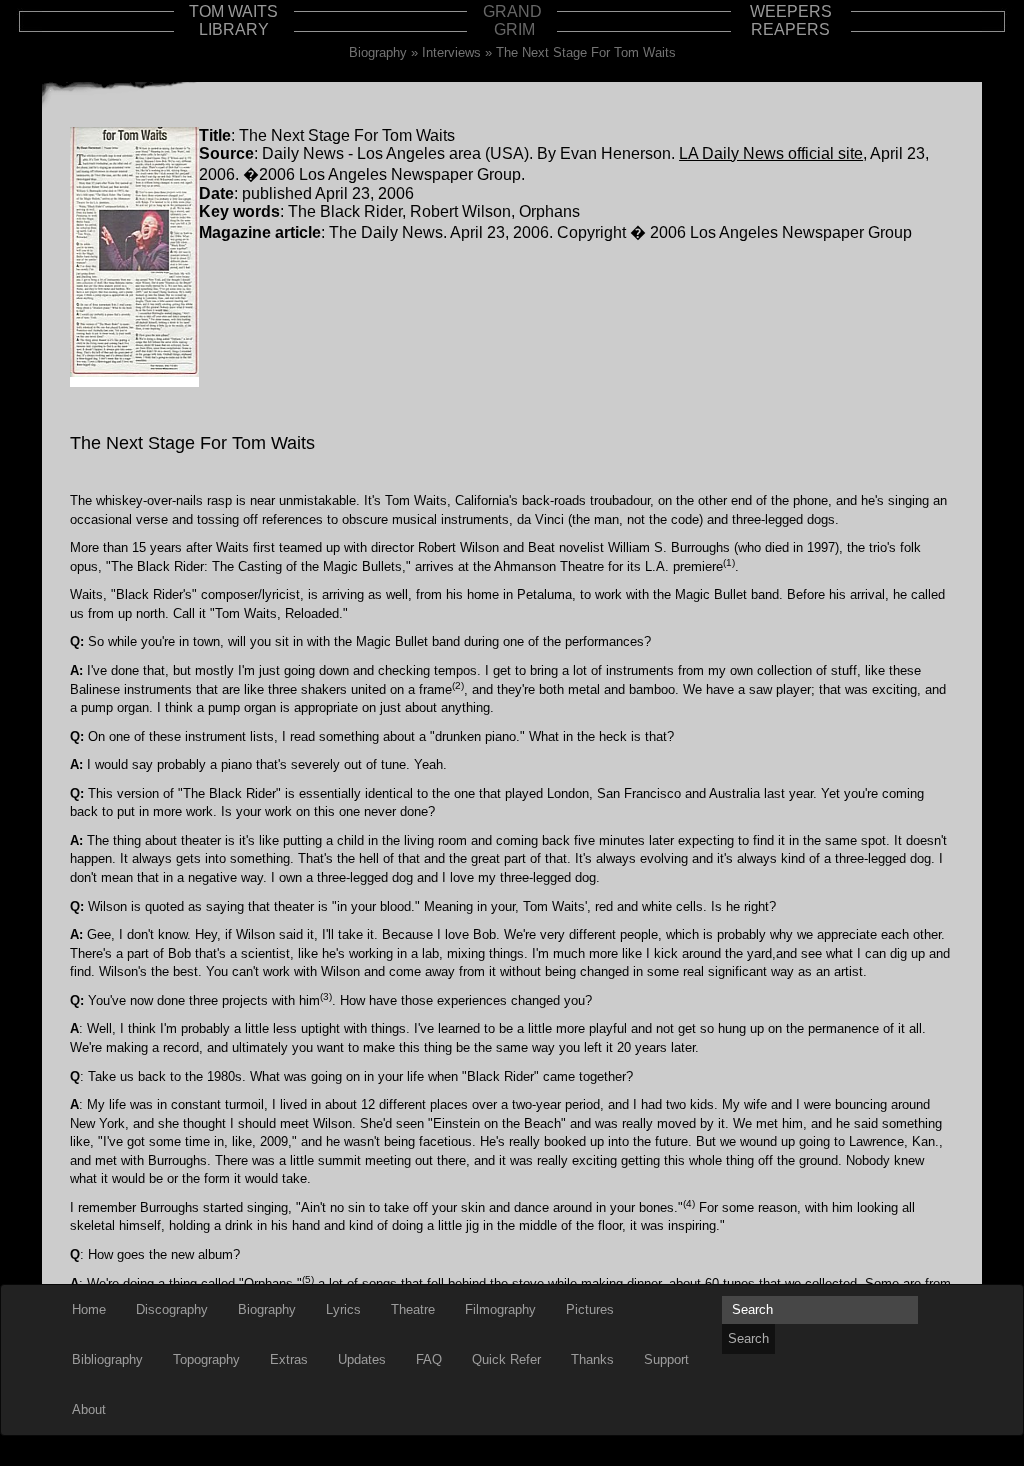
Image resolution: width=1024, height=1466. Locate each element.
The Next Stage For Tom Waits (586, 52)
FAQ (429, 1359)
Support (666, 1359)
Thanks (592, 1359)
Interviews (451, 52)
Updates (362, 1359)
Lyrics (343, 1309)
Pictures (590, 1309)
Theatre (413, 1309)
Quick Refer (506, 1359)
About (89, 1409)
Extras (289, 1359)
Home (89, 1309)
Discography (172, 1309)
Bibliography (107, 1359)
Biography (378, 52)
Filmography (500, 1309)
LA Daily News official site (771, 153)
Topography (206, 1359)
